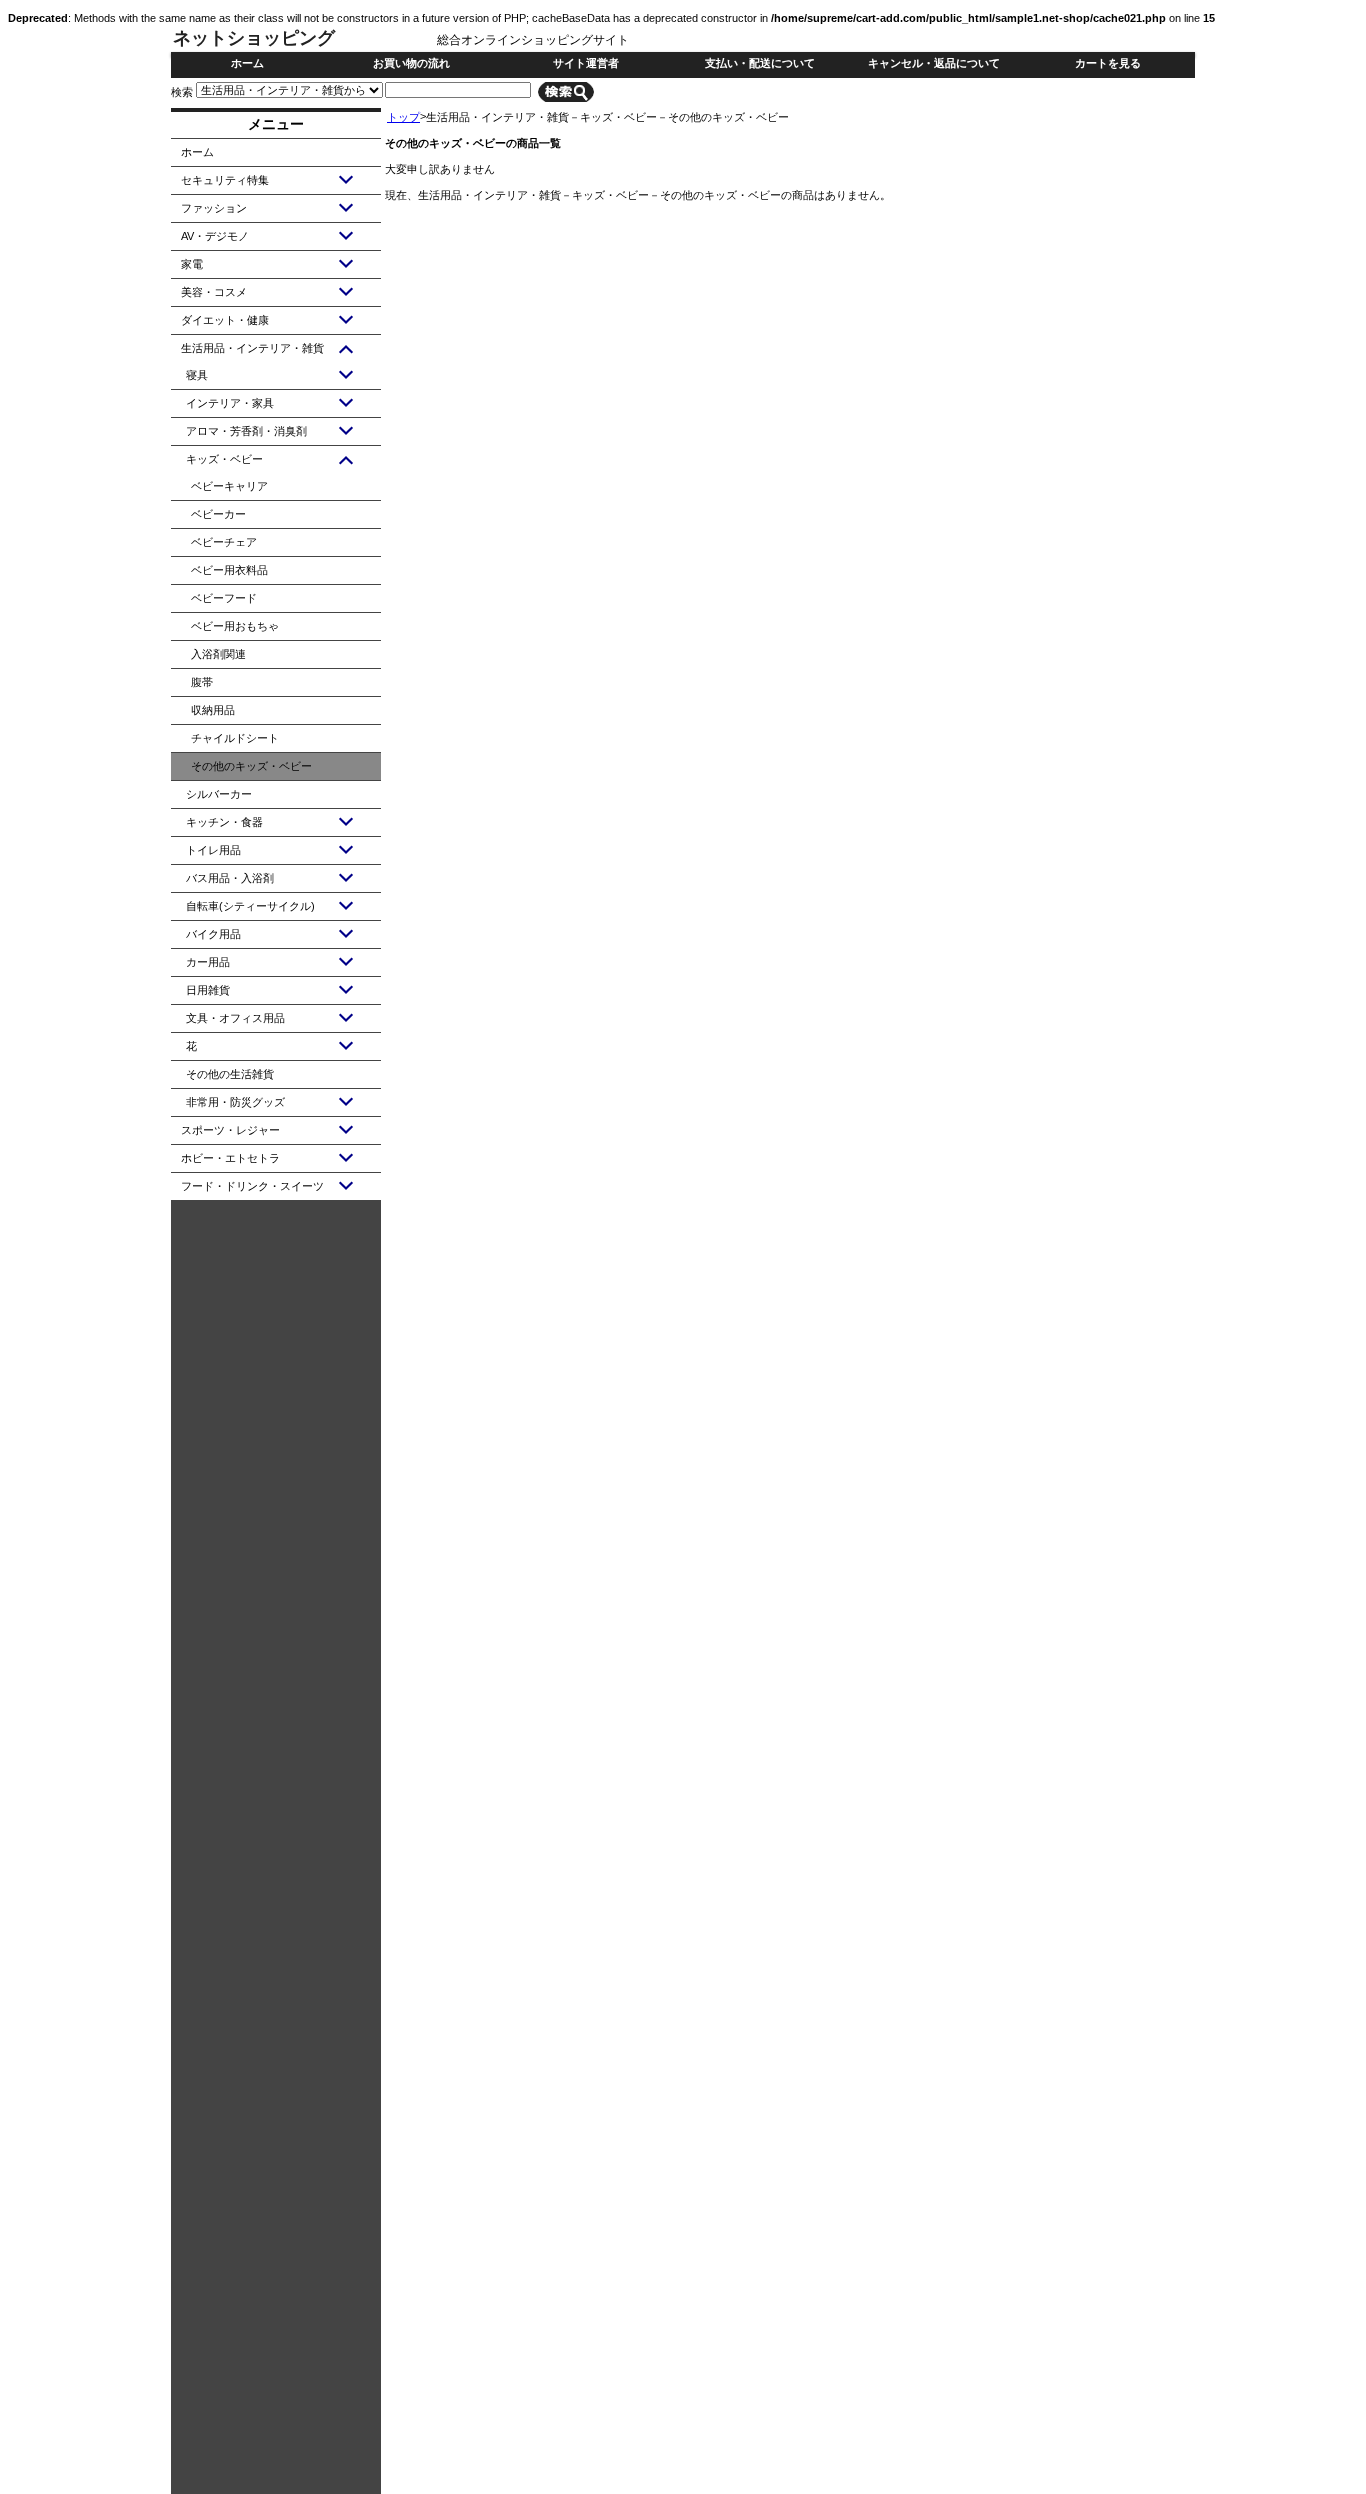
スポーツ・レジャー (230, 1130)
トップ (403, 117)
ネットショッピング (254, 38)
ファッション (214, 208)
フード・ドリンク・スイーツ (252, 1186)
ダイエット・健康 (225, 320)
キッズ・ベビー (224, 459)
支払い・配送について (760, 63)
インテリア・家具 (230, 403)
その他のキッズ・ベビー (251, 766)
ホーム (247, 63)
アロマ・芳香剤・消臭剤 (246, 431)
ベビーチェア (224, 542)
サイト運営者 (586, 63)
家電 (192, 264)
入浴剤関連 (218, 654)
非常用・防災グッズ (235, 1102)
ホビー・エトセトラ (230, 1158)
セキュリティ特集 (225, 180)
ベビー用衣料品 (229, 570)
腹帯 (202, 682)
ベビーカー (218, 514)
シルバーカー (219, 794)
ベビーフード (224, 598)
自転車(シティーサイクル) (250, 906)
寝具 (197, 375)
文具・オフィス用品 (235, 1018)
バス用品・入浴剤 (230, 878)
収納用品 (213, 710)
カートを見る (1108, 63)
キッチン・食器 (224, 822)
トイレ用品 (213, 850)
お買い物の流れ (411, 63)
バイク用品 (213, 934)
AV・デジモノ (215, 236)
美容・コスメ (214, 292)
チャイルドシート (235, 738)
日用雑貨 (208, 990)
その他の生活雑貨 (230, 1074)
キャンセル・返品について (934, 63)
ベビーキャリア (229, 486)
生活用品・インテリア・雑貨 (252, 348)
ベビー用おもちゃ (235, 626)
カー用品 (208, 962)
